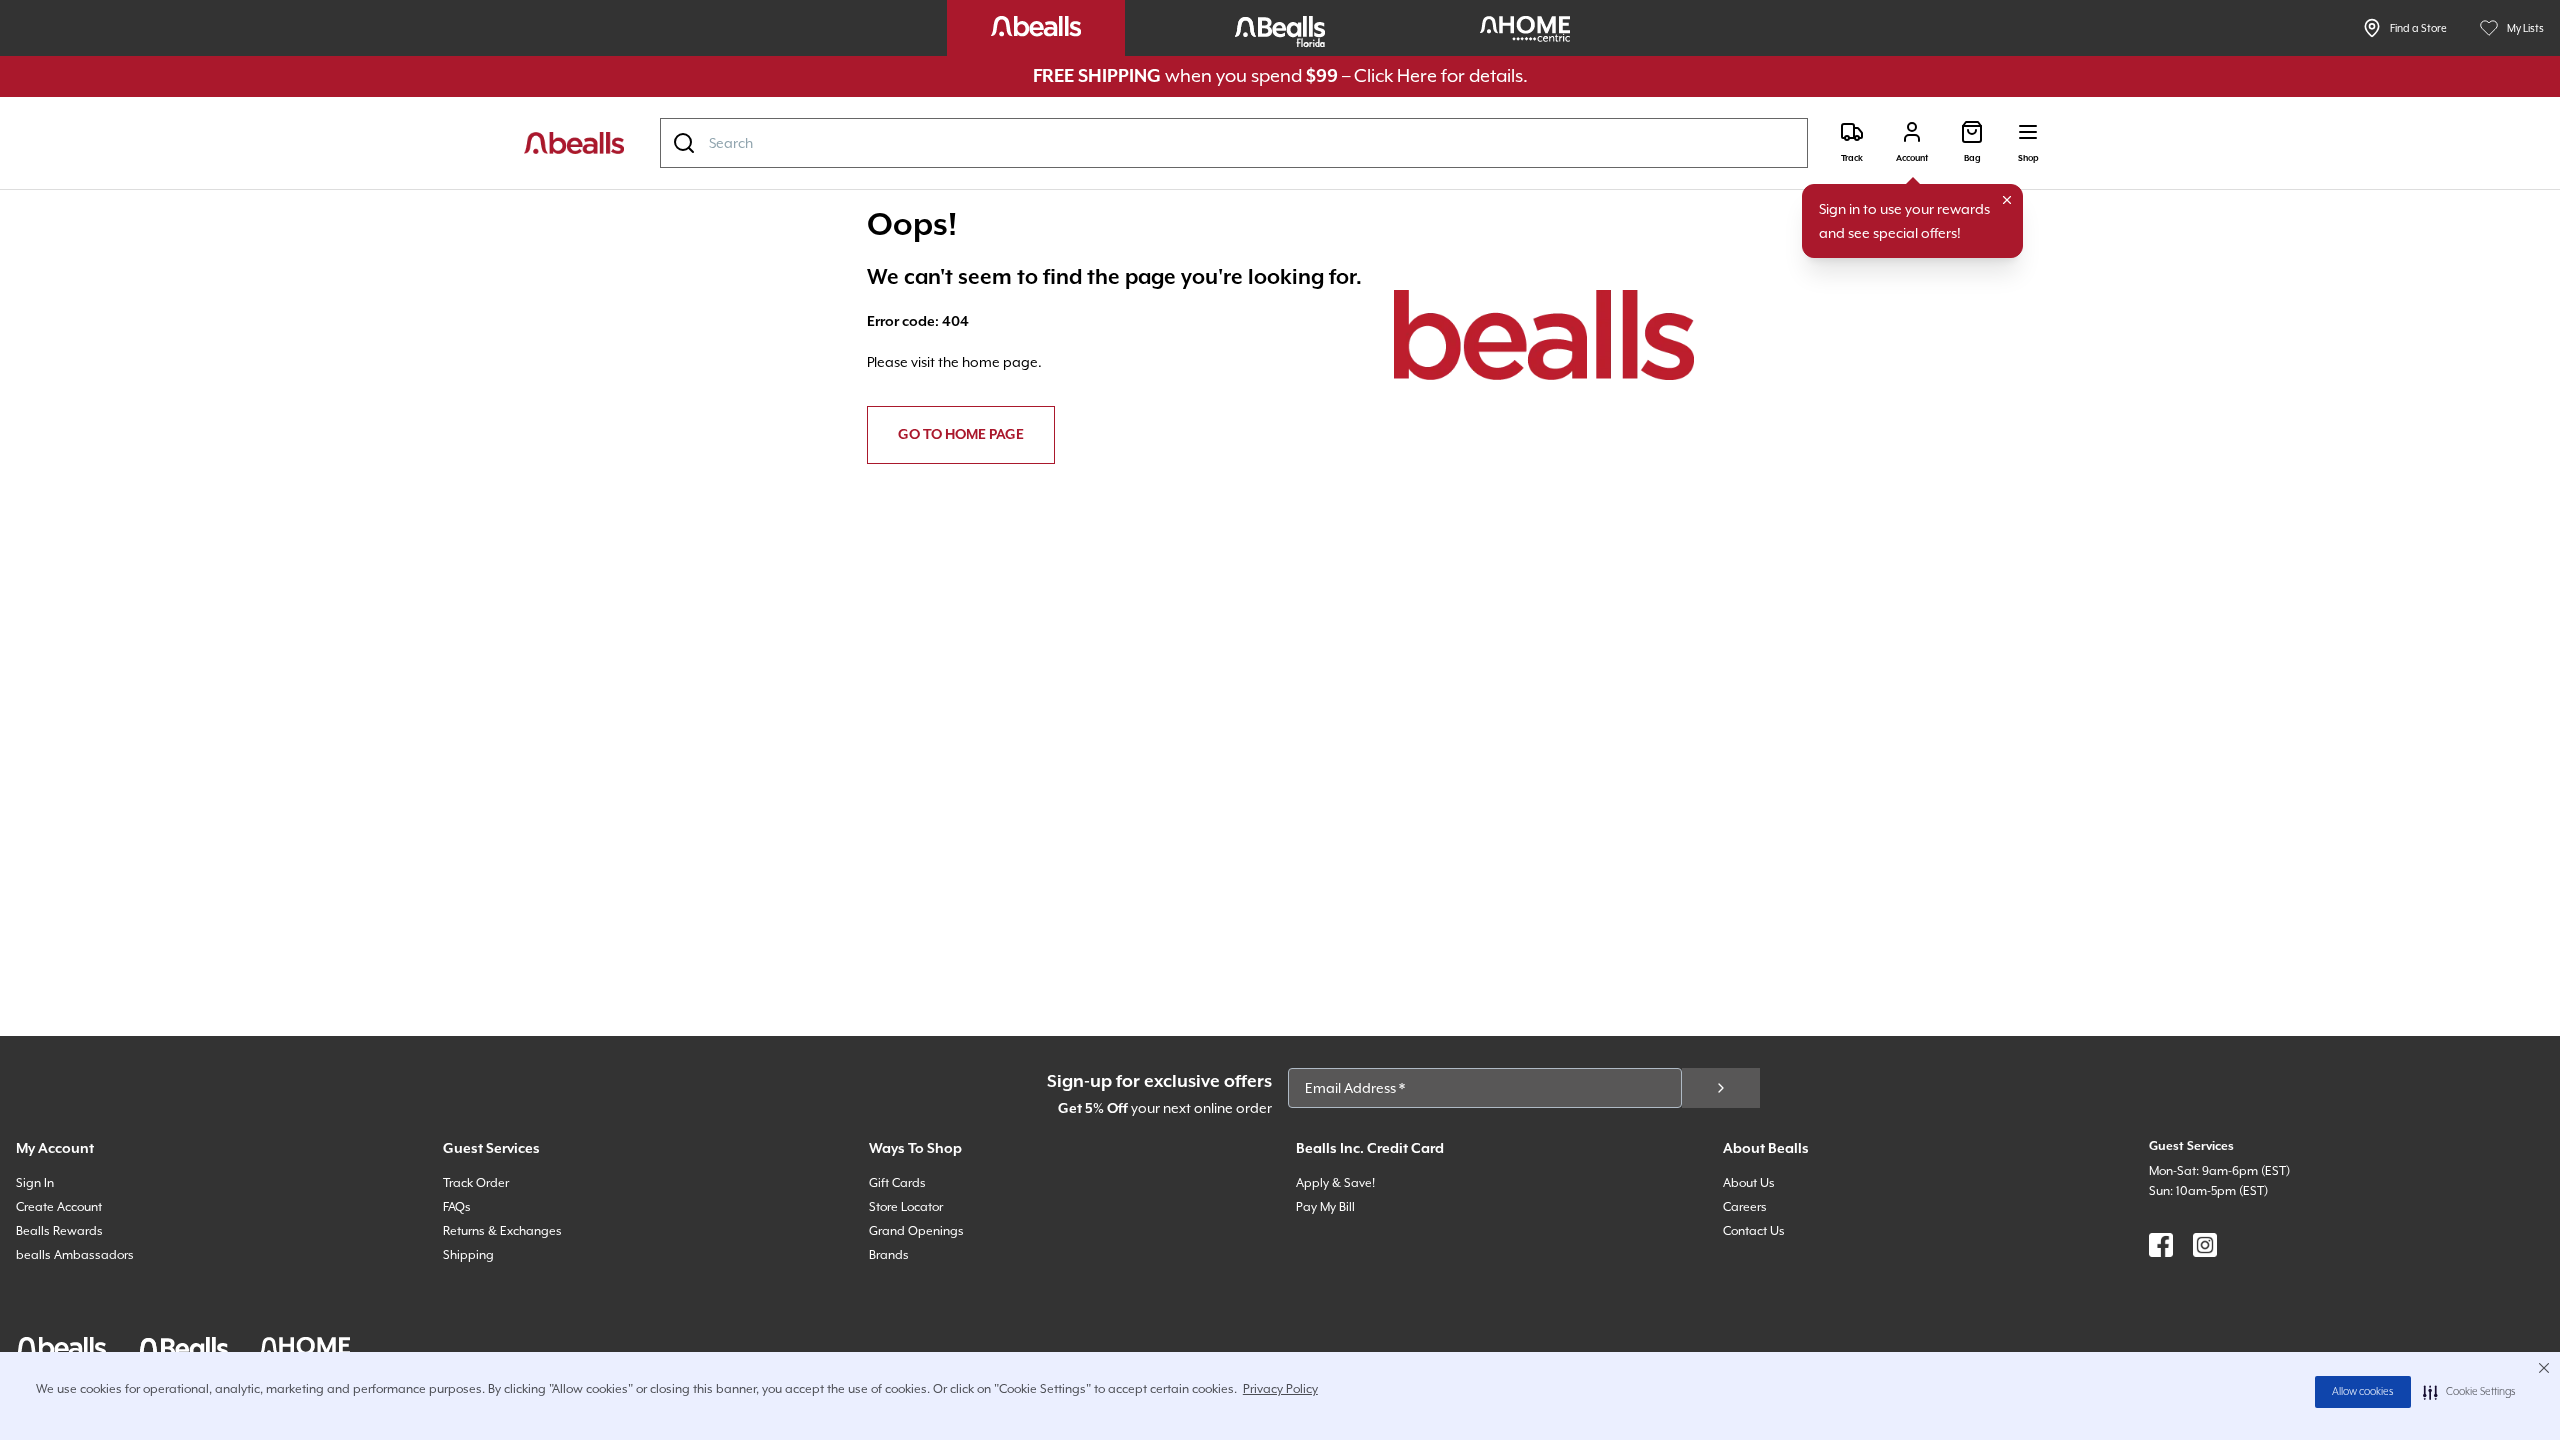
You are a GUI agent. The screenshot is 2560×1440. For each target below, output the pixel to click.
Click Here (1395, 75)
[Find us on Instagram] (2205, 1245)
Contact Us (1754, 1231)
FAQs (457, 1207)
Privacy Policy (1280, 1389)
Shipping (468, 1255)
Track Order (476, 1183)
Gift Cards (897, 1183)
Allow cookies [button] (2363, 1392)
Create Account (59, 1207)
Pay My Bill (1325, 1207)
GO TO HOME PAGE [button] (961, 435)
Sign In (35, 1183)
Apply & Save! (1335, 1183)
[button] (2469, 1392)
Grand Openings (916, 1231)
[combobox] (1234, 143)
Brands (889, 1255)
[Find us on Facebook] (2161, 1245)
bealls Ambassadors (75, 1255)
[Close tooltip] (2007, 200)
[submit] (1721, 1088)
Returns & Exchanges (502, 1231)
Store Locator (906, 1207)
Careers (1745, 1207)
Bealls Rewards (59, 1231)
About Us (1749, 1183)
